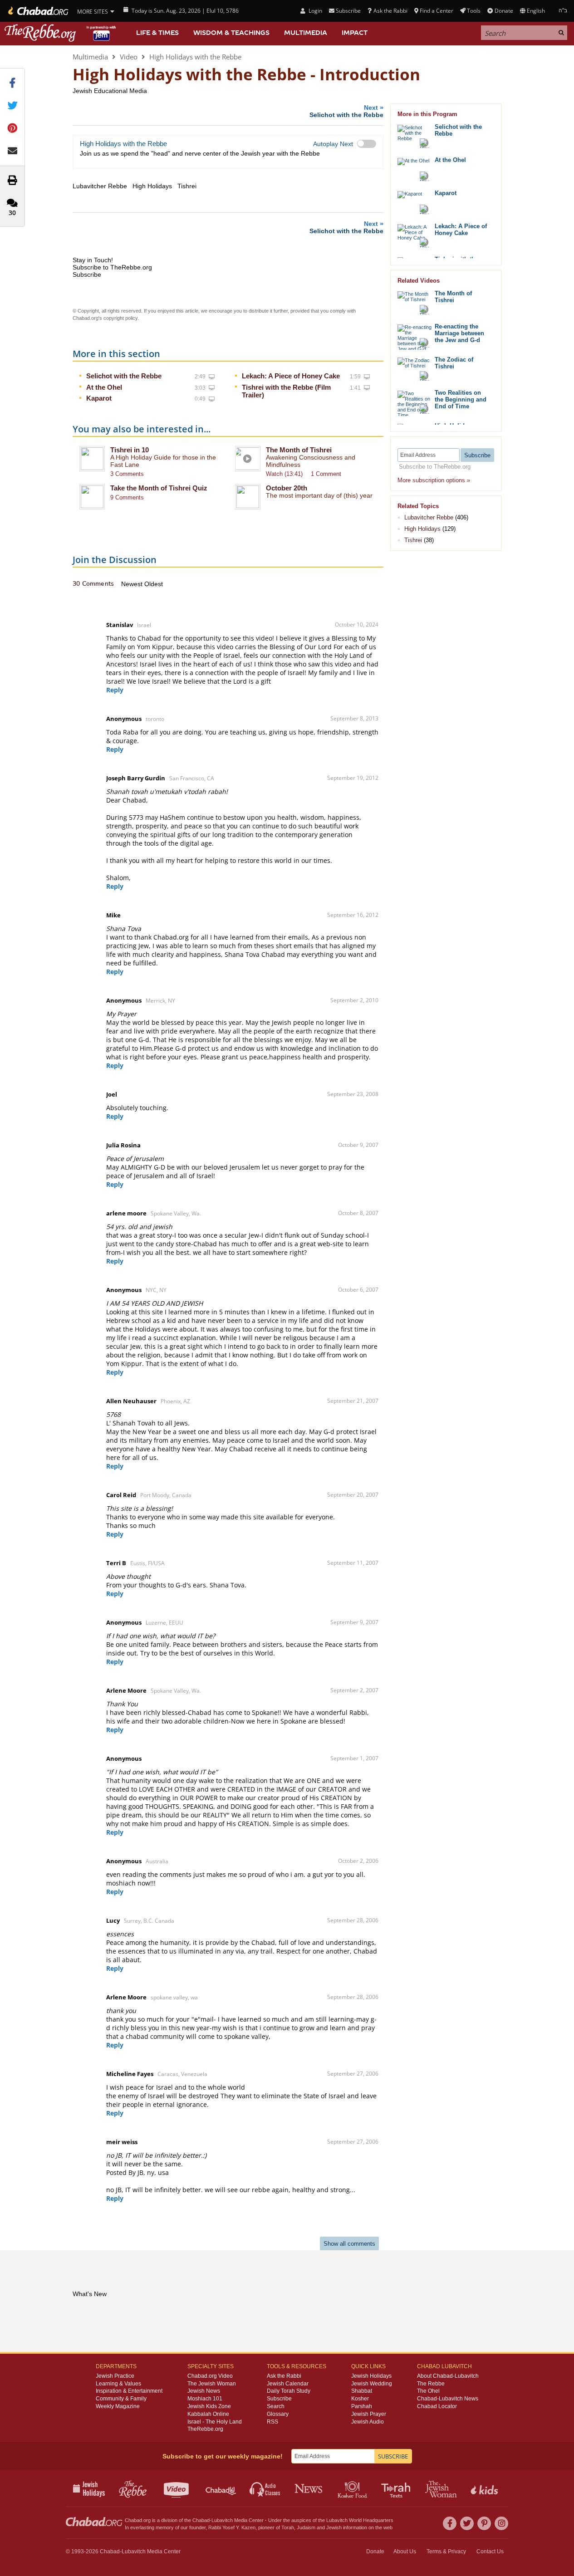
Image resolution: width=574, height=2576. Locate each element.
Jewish (334, 2527)
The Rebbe (431, 2384)
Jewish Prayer (369, 2414)
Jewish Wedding (372, 2384)
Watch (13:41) (284, 474)
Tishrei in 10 (130, 450)
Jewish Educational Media (110, 91)
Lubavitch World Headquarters (360, 2520)
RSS (272, 2422)
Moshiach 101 (205, 2399)
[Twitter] (467, 2523)
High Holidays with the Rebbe (195, 57)
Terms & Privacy (446, 2552)
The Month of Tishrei (299, 450)
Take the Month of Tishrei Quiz (159, 488)
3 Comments (127, 474)
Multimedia (306, 33)
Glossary (278, 2414)
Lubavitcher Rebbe (429, 517)
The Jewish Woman (212, 2384)
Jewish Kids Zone (209, 2406)
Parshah (362, 2406)
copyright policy (120, 318)
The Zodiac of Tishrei (454, 363)
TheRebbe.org (205, 2429)
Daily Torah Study (289, 2391)
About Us (405, 2552)
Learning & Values (118, 2384)
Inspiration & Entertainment (129, 2391)
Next (346, 111)
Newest (133, 584)
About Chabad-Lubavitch (448, 2376)
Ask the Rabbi (390, 11)
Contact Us (490, 2552)
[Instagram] (501, 2523)
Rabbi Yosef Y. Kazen (232, 2527)
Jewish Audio (368, 2422)
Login (314, 11)
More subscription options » (434, 480)
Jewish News (204, 2391)
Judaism (306, 2527)
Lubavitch (222, 2520)
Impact (355, 33)
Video (129, 57)
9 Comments (127, 497)
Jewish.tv (177, 2488)
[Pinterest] (484, 2523)
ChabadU (221, 2488)
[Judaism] (37, 11)
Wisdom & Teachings (231, 33)
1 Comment (326, 474)
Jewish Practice (115, 2376)
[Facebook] (450, 2523)
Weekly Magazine (118, 2406)
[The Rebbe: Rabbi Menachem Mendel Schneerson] (61, 33)
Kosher (360, 2399)
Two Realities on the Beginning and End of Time (461, 399)
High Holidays (422, 529)
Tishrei (413, 540)
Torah (288, 2527)
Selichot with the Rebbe (124, 376)
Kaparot (99, 398)
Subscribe (279, 2399)
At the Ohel (104, 387)
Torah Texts (397, 2488)
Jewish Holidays (371, 2376)
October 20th (287, 488)
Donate (504, 11)
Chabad (201, 2520)
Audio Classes (265, 2488)
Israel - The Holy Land (215, 2422)
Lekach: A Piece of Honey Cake (291, 376)
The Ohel (428, 2391)
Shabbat (362, 2391)
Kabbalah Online (208, 2414)
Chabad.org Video (210, 2376)
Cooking (353, 2488)
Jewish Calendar (288, 2384)
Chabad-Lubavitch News (448, 2399)
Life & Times (157, 33)
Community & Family (121, 2399)
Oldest (154, 584)
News (309, 2488)
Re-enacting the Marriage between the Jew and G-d (459, 333)
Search (276, 2406)
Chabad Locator (437, 2406)
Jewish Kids (485, 2488)
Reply (115, 690)
